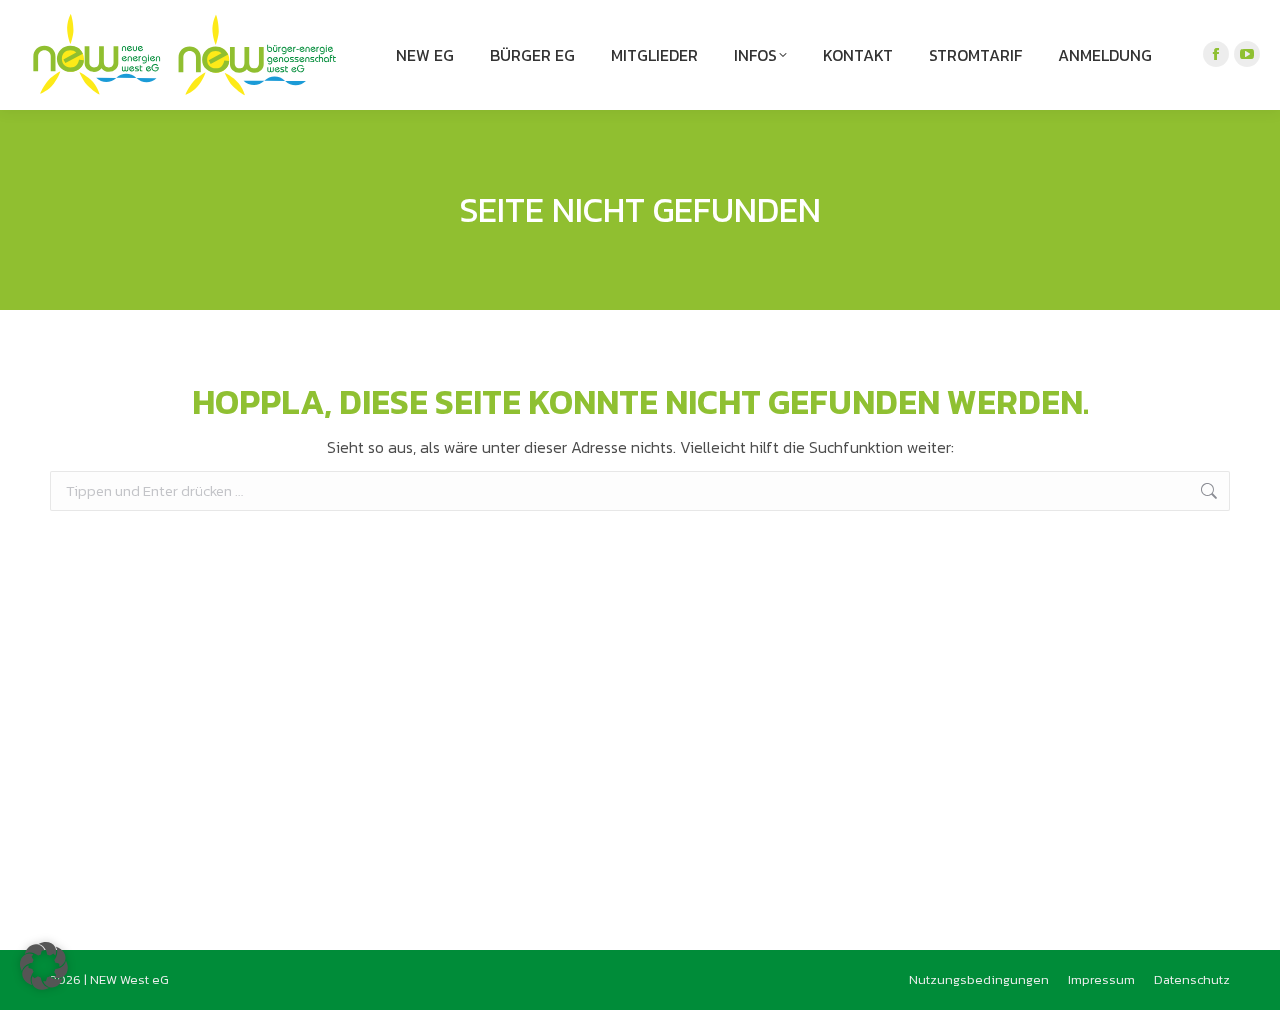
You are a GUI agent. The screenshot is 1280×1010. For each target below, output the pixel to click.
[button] (44, 966)
